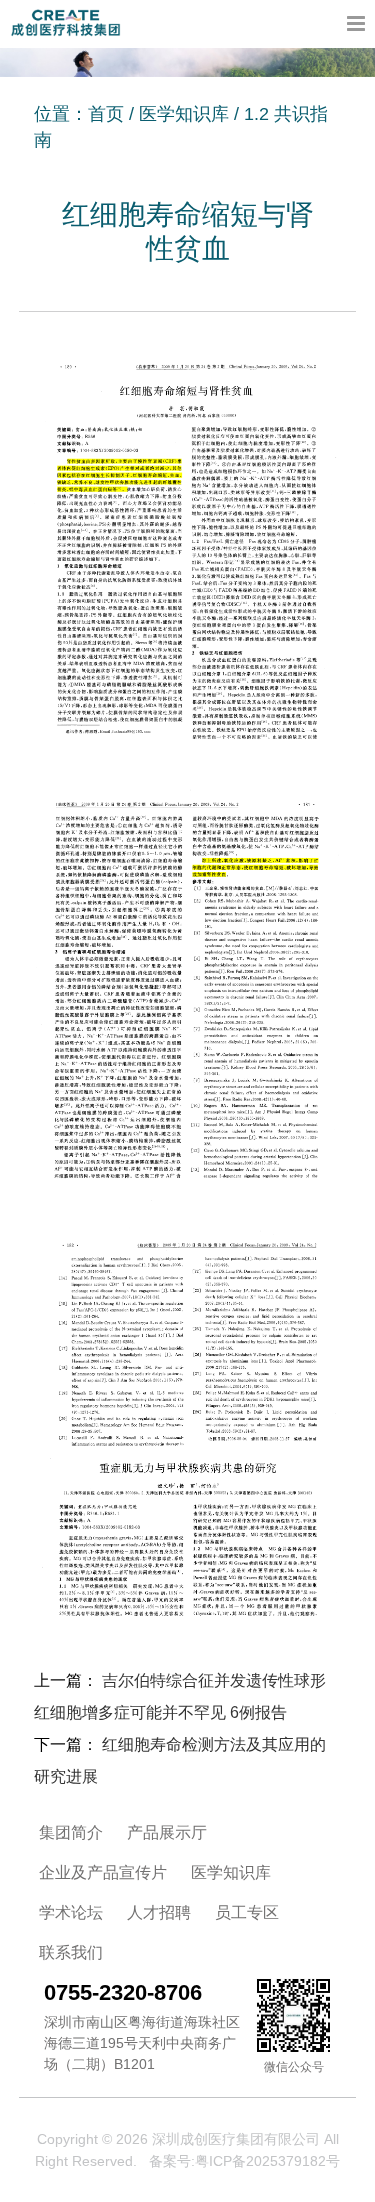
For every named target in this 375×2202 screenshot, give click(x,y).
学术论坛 (71, 1912)
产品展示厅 (167, 1832)
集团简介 (71, 1832)
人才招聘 (159, 1912)
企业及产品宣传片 (103, 1872)
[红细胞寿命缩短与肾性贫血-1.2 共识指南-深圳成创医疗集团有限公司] (65, 23)
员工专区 (247, 1912)
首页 (106, 114)
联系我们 (71, 1952)
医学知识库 (184, 114)
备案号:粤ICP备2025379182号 (244, 2161)
